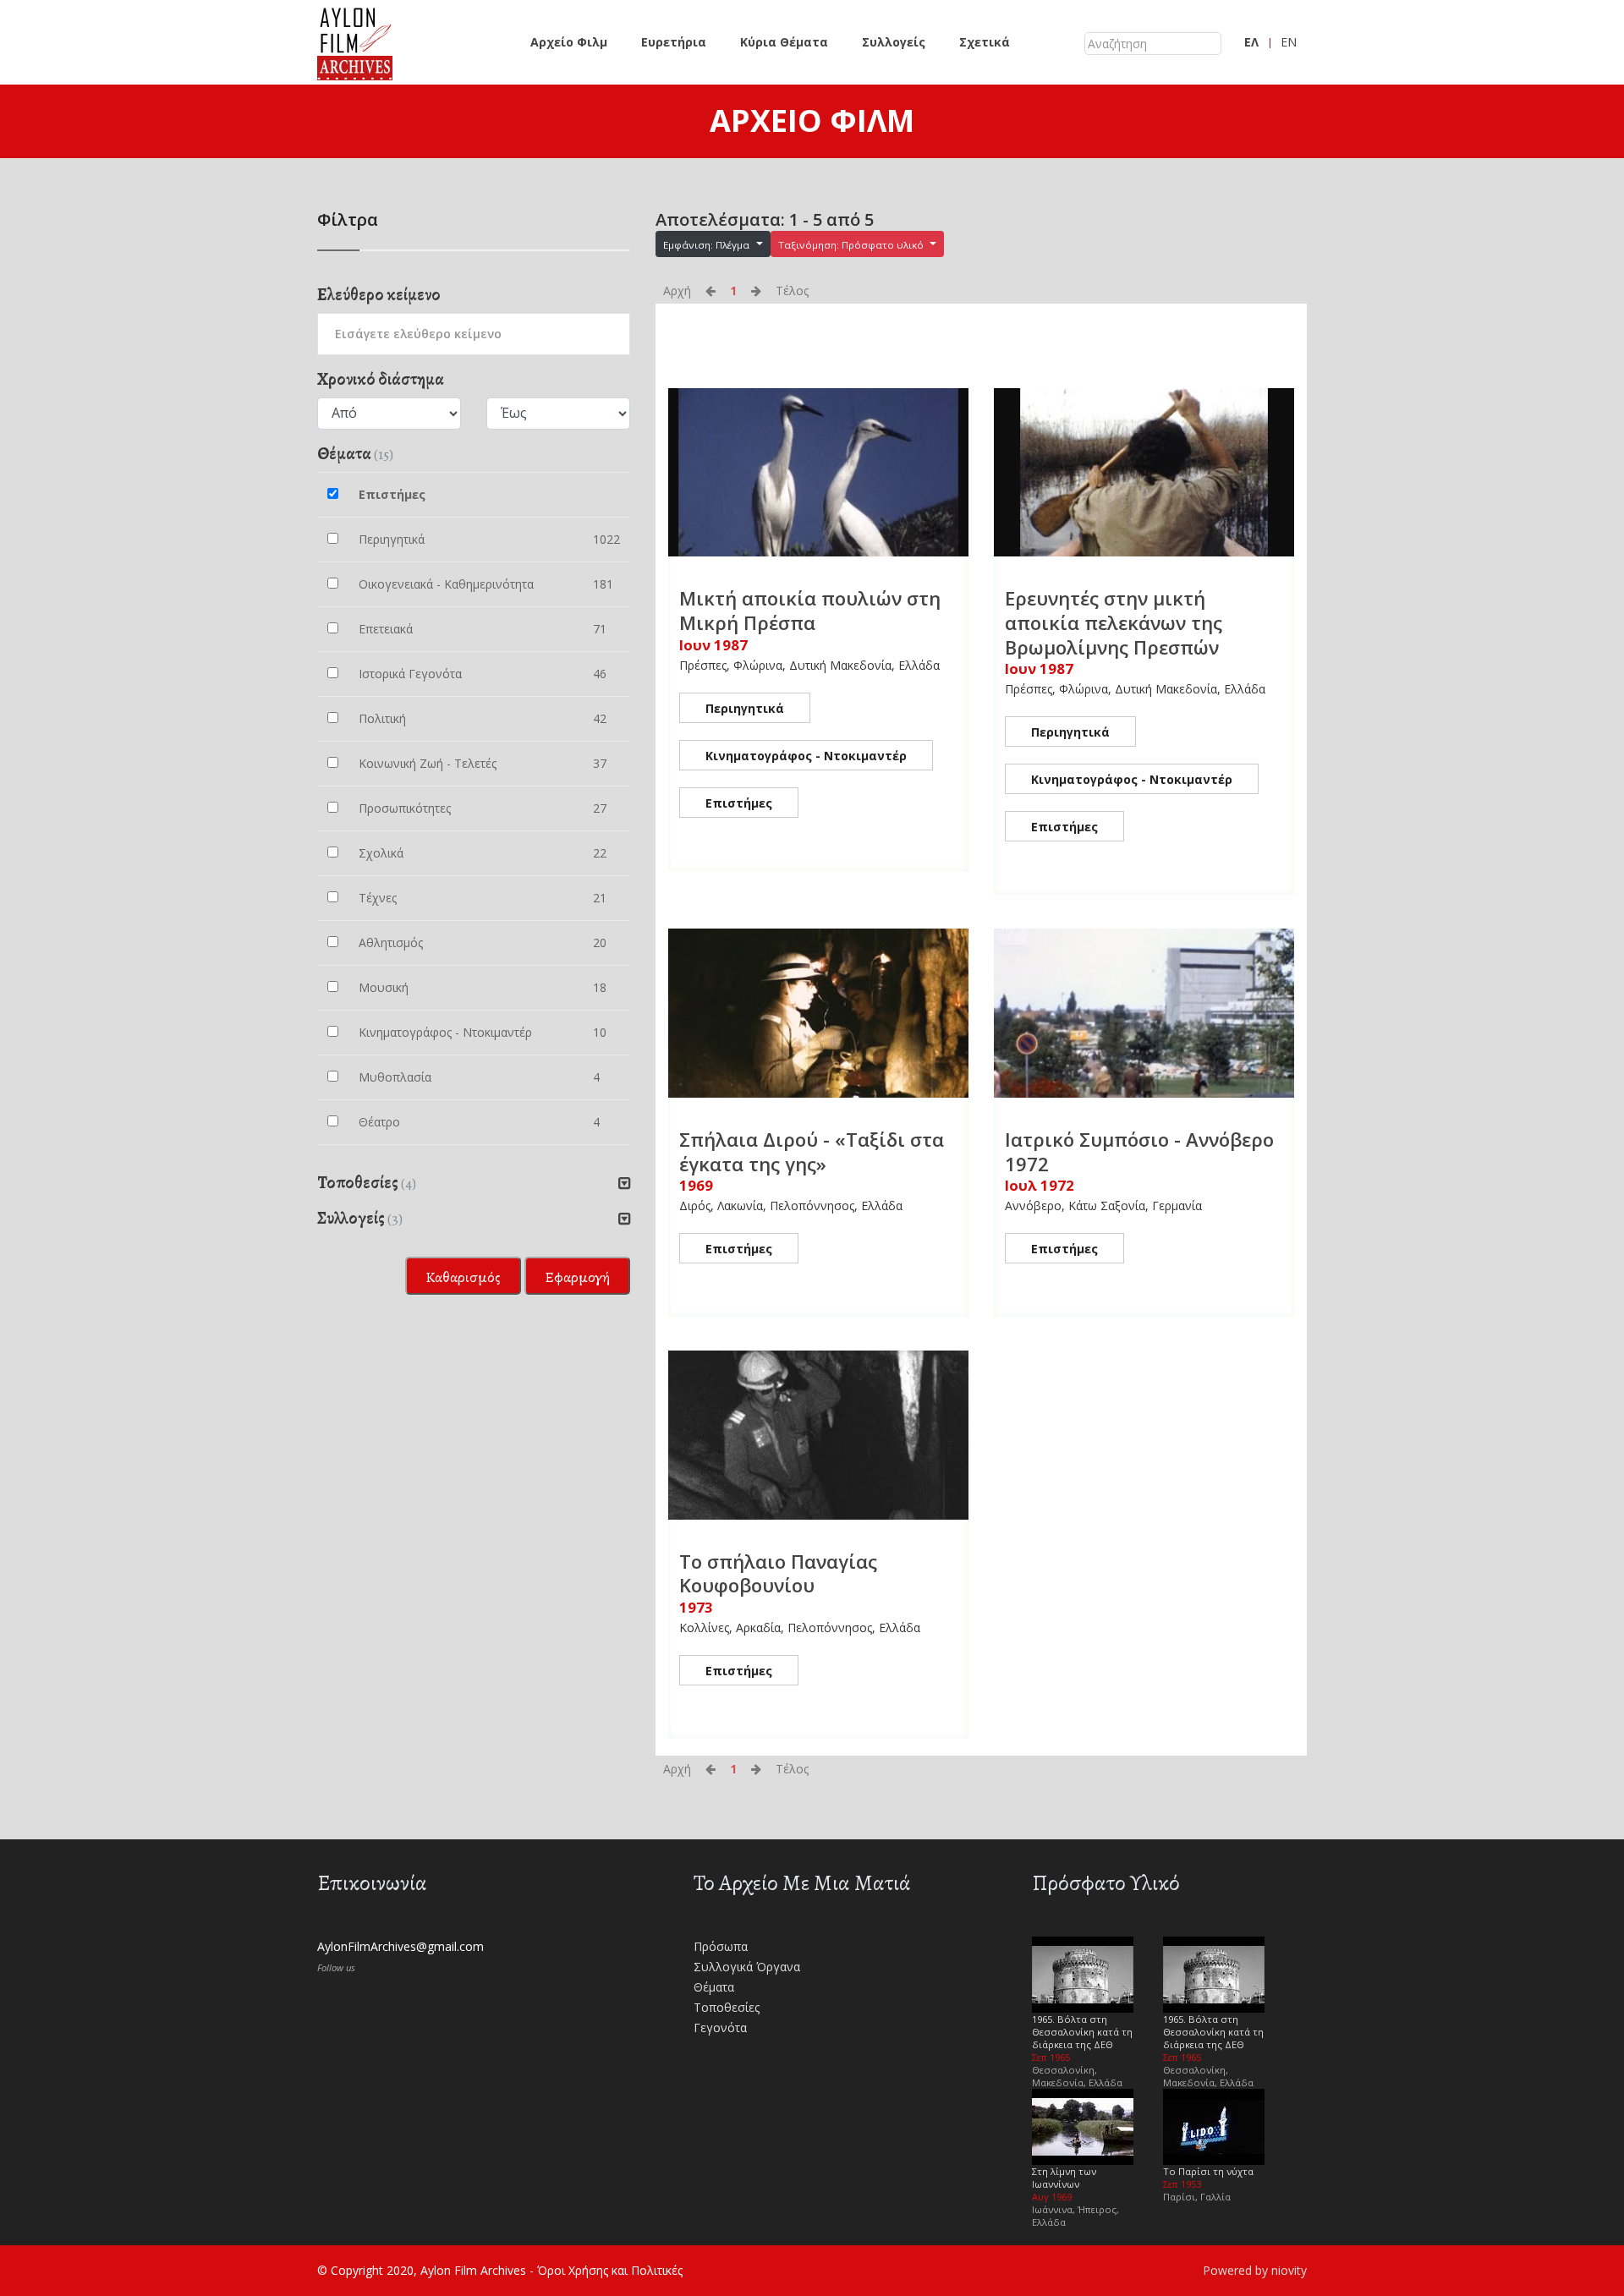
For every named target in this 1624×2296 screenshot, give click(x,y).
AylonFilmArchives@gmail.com (401, 1946)
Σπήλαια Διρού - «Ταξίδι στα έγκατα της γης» (812, 1151)
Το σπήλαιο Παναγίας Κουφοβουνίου (778, 1573)
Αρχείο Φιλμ (569, 42)
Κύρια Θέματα (784, 42)
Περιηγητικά (745, 708)
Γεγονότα (720, 2027)
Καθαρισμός (463, 1277)
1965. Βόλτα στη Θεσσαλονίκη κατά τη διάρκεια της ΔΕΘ (1082, 2032)
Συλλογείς (894, 42)
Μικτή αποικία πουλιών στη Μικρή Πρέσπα (810, 610)
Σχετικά (985, 42)
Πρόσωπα (721, 1946)
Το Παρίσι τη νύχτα (1208, 2171)
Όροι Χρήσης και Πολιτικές (610, 2270)
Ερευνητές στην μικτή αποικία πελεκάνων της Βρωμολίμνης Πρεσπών (1114, 622)
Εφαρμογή (577, 1277)
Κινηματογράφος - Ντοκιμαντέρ (806, 756)
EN (1289, 42)
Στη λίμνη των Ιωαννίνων (1064, 2178)
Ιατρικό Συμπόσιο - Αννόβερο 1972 (1139, 1151)
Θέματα (714, 1987)
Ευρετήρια (674, 42)
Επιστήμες (739, 803)
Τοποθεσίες (727, 2007)
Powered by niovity (1255, 2270)
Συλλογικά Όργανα (747, 1967)
